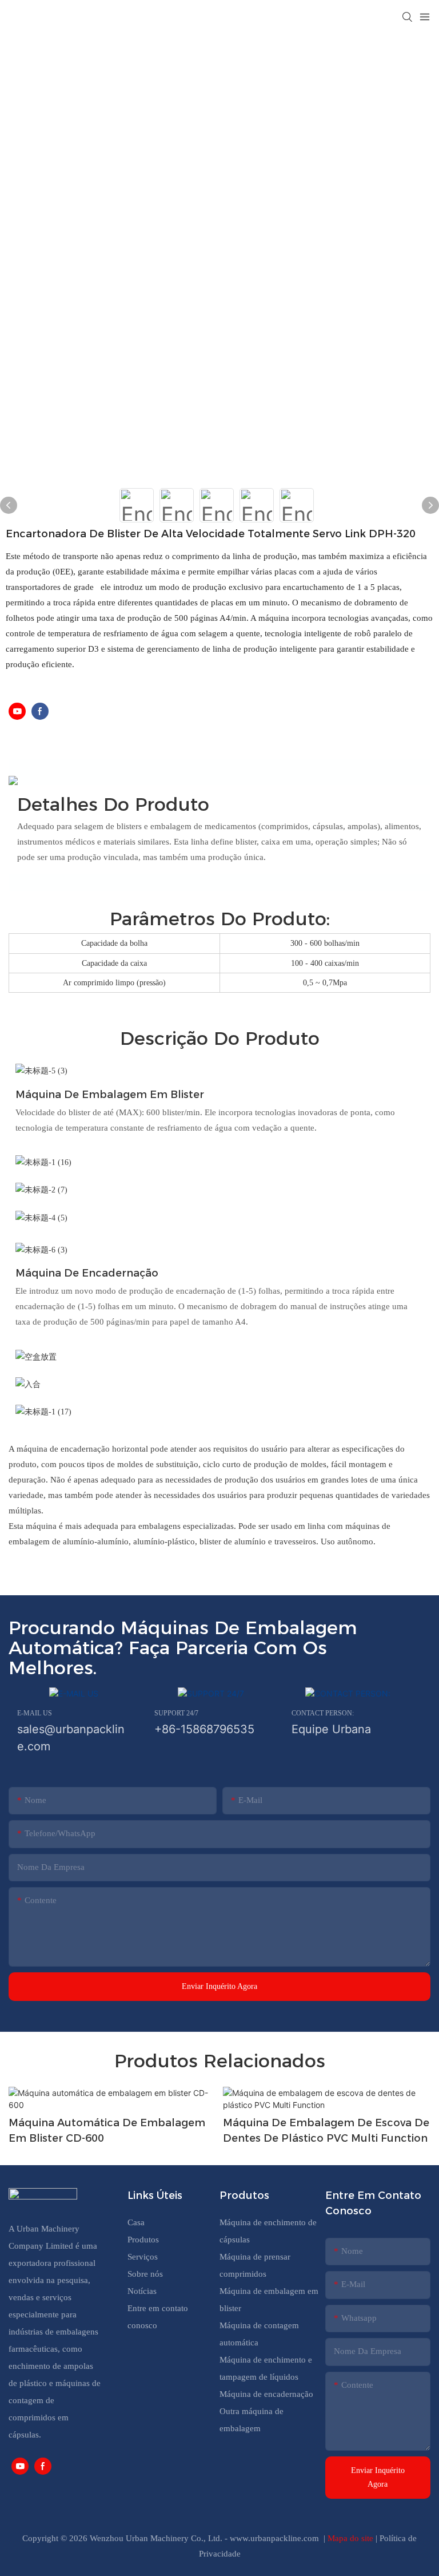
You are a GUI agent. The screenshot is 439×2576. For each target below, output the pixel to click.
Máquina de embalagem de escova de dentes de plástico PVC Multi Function (326, 2131)
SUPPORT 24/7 (176, 1713)
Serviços (143, 2257)
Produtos (144, 2240)
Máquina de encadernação (266, 2394)
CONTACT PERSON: (323, 1713)
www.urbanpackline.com (276, 2538)
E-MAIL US (35, 1713)
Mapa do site (352, 2538)
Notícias (142, 2291)
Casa (136, 2222)
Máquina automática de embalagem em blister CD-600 (107, 2131)
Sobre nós (145, 2274)
